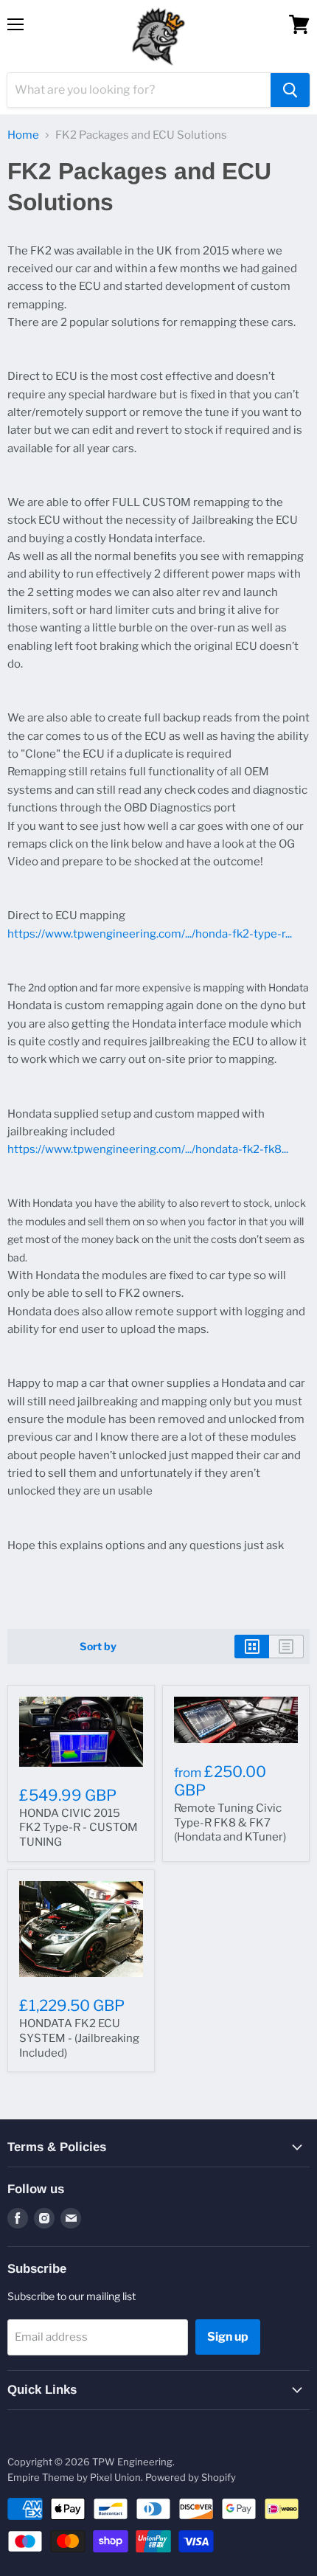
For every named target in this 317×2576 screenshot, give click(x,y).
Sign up (228, 2337)
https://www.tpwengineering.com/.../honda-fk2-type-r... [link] (150, 934)
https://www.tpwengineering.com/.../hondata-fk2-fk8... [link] (148, 1149)
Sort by (98, 1647)
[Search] (290, 90)
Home (23, 135)
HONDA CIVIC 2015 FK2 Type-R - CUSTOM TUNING (79, 1828)
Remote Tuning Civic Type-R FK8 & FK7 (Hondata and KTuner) (230, 1822)
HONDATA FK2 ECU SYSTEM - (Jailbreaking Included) (79, 2038)
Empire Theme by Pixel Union (74, 2477)
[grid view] (252, 1647)
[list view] (286, 1647)
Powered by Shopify (191, 2477)
